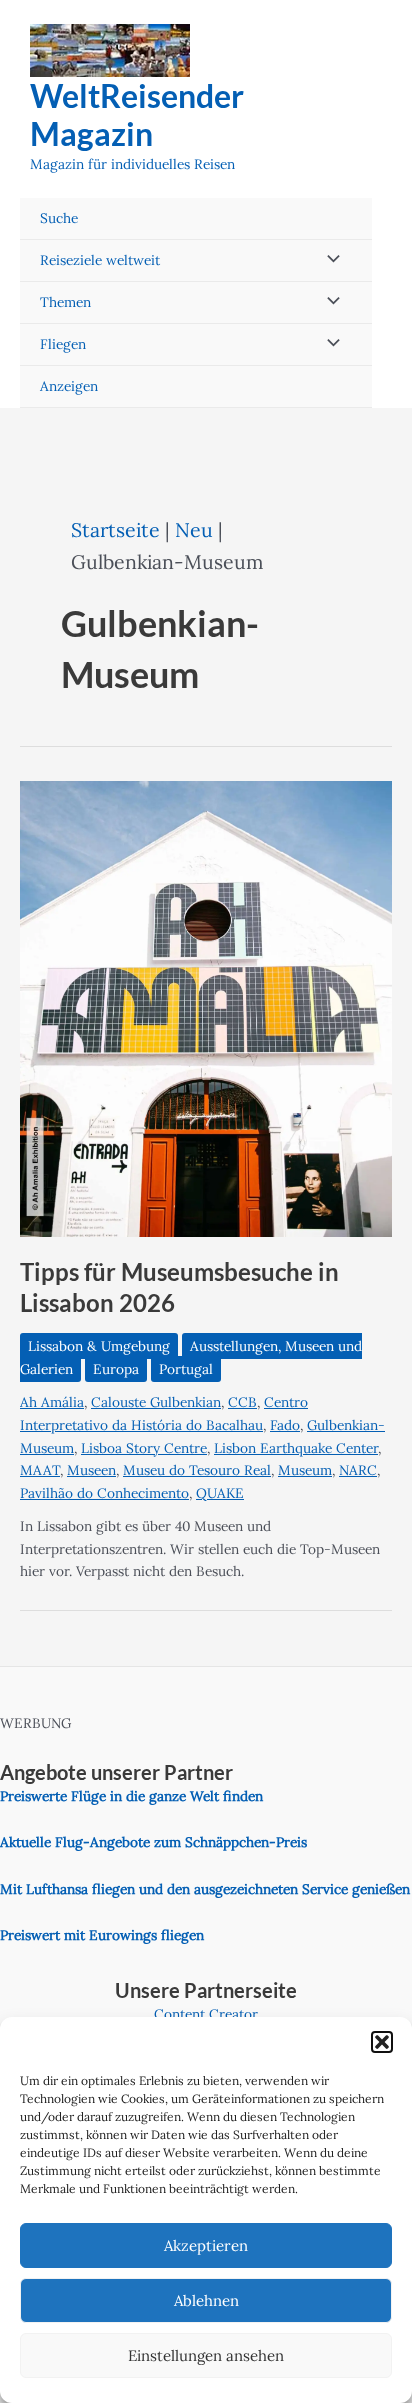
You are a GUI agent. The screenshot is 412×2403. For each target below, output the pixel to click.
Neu (194, 529)
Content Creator (206, 2014)
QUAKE (220, 1493)
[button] (382, 2042)
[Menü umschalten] (328, 260)
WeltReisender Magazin (137, 114)
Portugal (186, 1369)
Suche (59, 218)
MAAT (40, 1470)
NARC (358, 1470)
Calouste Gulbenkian (156, 1402)
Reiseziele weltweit (100, 260)
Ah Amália (52, 1402)
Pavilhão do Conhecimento (104, 1493)
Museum (305, 1470)
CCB (242, 1402)
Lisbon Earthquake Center (296, 1448)
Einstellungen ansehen (206, 2355)
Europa (116, 1369)
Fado (285, 1425)
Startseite (115, 529)
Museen (91, 1470)
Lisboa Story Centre (144, 1448)
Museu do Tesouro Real (197, 1470)
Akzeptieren (206, 2245)
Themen (65, 302)
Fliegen (63, 344)
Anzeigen (69, 386)
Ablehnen (206, 2300)
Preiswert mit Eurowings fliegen (102, 1935)
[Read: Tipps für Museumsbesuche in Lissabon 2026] (206, 1007)
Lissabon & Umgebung (99, 1346)
